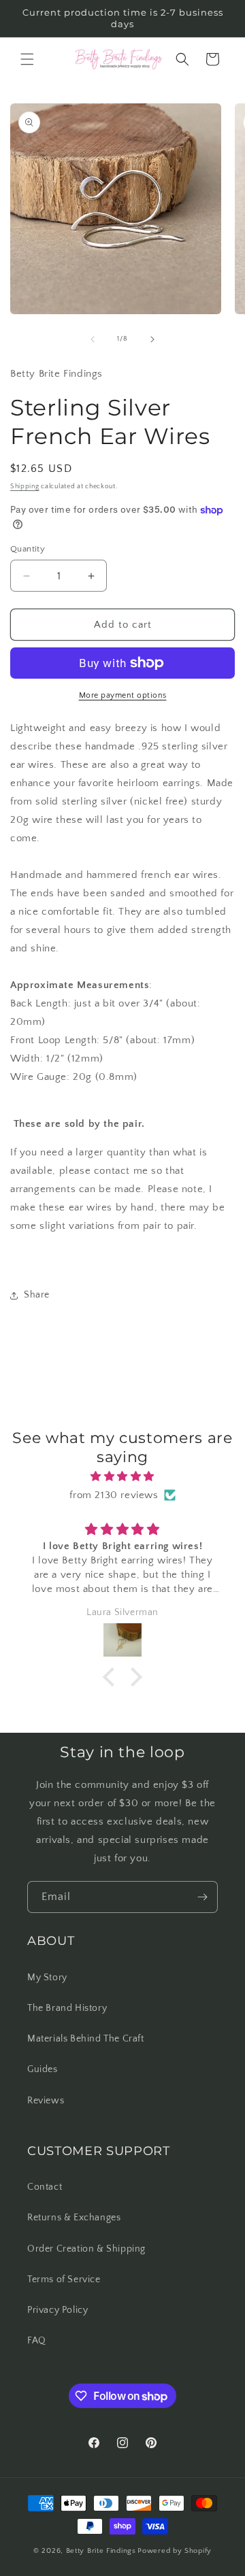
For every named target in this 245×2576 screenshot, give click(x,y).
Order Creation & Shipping (86, 2249)
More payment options (123, 695)
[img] (122, 1476)
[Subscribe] (202, 1897)
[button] (27, 59)
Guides (43, 2069)
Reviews (46, 2101)
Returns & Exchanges (74, 2218)
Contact (45, 2187)
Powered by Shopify (175, 2551)
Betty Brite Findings (101, 2551)
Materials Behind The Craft (86, 2039)
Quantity (28, 549)
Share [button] (37, 1295)
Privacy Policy (58, 2310)
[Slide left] (93, 339)
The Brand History (67, 2008)
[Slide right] (152, 339)
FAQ (37, 2341)
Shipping (25, 487)
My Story (47, 1978)
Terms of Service (64, 2280)
